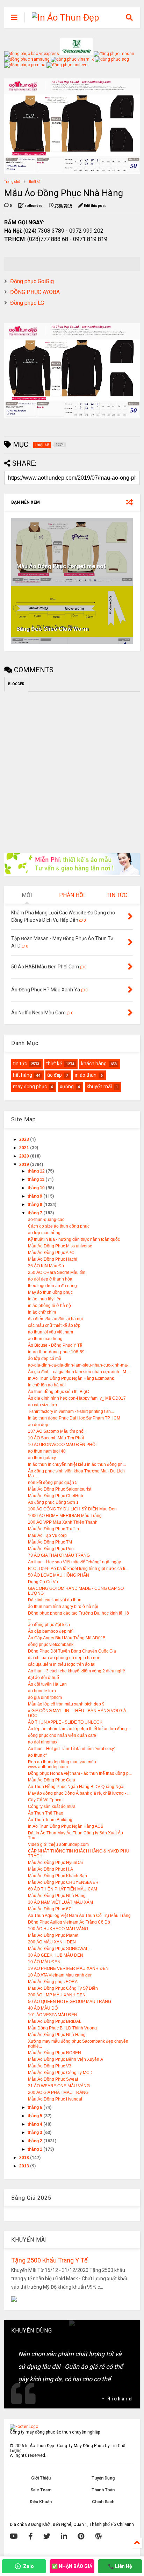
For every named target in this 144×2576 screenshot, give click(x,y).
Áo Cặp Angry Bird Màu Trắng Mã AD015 (67, 1638)
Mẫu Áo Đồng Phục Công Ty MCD (60, 2073)
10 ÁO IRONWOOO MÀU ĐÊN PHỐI (62, 1445)
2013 (25, 2166)
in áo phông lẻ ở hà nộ (49, 1306)
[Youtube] (14, 2536)
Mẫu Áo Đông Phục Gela (52, 1780)
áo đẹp (55, 1075)
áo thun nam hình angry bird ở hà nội (63, 1607)
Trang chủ (12, 182)
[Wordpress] (98, 2536)
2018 (25, 2158)
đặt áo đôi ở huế (44, 1678)
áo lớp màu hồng (44, 1233)
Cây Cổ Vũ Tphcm (45, 1800)
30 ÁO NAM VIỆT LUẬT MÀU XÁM (60, 1902)
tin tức (20, 1063)
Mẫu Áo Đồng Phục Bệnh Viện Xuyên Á (66, 2059)
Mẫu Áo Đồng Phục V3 (50, 2066)
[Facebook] (31, 2536)
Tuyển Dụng (103, 2478)
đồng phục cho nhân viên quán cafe (62, 1735)
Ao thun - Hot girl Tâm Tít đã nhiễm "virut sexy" (72, 1749)
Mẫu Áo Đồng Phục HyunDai (55, 1863)
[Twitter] (47, 2536)
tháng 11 (37, 1179)
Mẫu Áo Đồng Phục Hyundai (55, 2099)
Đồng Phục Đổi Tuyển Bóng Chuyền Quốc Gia (72, 1651)
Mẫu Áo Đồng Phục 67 (49, 1909)
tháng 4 (35, 2124)
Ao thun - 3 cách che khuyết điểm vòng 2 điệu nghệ (77, 1671)
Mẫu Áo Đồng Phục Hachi (53, 1259)
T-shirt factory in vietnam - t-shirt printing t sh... (71, 1411)
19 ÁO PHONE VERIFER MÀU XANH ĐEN (68, 1968)
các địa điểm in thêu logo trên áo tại (62, 1664)
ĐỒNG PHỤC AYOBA (35, 292)
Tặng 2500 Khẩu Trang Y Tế (49, 2260)
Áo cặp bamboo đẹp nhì (51, 1631)
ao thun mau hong (45, 1339)
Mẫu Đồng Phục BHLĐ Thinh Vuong (62, 2028)
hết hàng (23, 1075)
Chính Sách (103, 2502)
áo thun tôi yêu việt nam (51, 1332)
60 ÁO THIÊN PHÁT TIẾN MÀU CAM (63, 1889)
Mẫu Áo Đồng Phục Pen (51, 1549)
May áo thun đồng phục (50, 1292)
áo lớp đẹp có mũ (45, 1359)
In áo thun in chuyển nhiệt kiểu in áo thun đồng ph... (77, 1464)
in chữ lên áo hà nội (47, 1385)
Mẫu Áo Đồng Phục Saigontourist (60, 1489)
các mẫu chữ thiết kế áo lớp (54, 1325)
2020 (25, 1156)
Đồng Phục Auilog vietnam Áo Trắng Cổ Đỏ (69, 1922)
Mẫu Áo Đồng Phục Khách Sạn (57, 1876)
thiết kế (35, 182)
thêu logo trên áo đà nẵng (52, 1286)
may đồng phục (30, 1086)
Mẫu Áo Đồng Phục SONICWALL (59, 1949)
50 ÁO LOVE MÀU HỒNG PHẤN (59, 1575)
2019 (25, 1165)
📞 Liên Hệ (120, 2566)
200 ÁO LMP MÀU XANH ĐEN (57, 1995)
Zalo (28, 2566)
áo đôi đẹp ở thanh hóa (50, 1279)
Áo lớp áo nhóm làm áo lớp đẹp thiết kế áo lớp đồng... (79, 1729)
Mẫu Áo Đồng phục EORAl (53, 1982)
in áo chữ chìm (42, 1312)
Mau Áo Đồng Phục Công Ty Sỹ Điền (63, 1988)
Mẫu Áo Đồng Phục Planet (53, 1935)
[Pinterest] (81, 2536)
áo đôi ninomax (43, 1742)
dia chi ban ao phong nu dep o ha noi (63, 1658)
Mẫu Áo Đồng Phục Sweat (53, 2079)
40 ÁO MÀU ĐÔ (43, 2008)
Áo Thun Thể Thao (46, 1813)
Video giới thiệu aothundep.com (58, 1844)
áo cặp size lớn (42, 1405)
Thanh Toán (103, 2490)
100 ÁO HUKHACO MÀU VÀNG (58, 1929)
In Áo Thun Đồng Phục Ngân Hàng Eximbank (71, 1378)
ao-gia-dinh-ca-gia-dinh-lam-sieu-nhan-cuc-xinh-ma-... (80, 1365)
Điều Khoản (41, 2502)
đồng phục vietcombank (51, 1645)
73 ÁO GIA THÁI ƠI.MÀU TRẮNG (59, 1555)
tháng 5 (35, 2116)
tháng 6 (35, 2107)
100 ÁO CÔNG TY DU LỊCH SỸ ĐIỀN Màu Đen (72, 1509)
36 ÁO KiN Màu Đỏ (46, 1266)
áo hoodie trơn (42, 1691)
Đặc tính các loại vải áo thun (55, 1600)
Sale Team (41, 2490)
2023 (25, 1139)
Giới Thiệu (41, 2478)
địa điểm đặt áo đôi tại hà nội (55, 1319)
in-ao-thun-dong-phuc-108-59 (56, 1352)
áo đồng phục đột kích (49, 1625)
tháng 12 (37, 1171)
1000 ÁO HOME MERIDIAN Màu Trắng (65, 1516)
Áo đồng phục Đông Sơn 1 (53, 1502)
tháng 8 (35, 1205)
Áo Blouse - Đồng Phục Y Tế (55, 1345)
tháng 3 (35, 2133)
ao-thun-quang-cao (46, 1220)
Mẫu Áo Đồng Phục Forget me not (61, 566)
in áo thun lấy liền (45, 1299)
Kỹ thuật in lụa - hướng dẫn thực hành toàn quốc (74, 1239)
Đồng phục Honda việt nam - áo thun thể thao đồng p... (80, 1773)
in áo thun (86, 1075)
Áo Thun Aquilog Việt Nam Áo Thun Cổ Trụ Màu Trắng (79, 1916)
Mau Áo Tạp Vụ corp (47, 1535)
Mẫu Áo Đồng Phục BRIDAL (55, 2021)
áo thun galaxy (42, 1458)
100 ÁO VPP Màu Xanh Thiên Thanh (63, 1522)
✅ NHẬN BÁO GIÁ (72, 2566)
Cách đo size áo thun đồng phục (59, 1226)
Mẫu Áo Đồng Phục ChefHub (56, 1496)
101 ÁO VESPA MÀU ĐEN (53, 2015)
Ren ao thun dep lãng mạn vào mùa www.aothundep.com (62, 1764)
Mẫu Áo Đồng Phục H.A (51, 1869)
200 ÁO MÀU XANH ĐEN (52, 1942)
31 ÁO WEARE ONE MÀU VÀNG (59, 2086)
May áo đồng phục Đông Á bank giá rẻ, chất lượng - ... (79, 1793)
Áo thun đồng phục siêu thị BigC (59, 1392)
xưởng (67, 1086)
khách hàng (94, 1063)
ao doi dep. (39, 1425)
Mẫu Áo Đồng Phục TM (50, 1542)
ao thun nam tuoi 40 (47, 1451)
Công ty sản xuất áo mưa (52, 1807)
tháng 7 (35, 1213)
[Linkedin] (64, 2536)
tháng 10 (37, 1188)
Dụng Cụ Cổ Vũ (43, 1582)
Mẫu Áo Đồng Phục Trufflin (53, 1529)
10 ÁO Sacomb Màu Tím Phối (56, 1438)
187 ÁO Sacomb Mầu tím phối (56, 1431)
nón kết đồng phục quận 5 (53, 1483)
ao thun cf (37, 1755)
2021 (25, 1148)
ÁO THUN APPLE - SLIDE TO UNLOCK (65, 1722)
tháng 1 (35, 2149)
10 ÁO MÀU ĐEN (44, 1962)
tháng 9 (35, 1196)
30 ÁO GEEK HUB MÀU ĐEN (56, 1955)
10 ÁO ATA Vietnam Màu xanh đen (60, 1975)
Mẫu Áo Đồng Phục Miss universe (60, 1246)
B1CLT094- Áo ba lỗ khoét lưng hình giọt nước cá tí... (78, 1569)
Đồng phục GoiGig (32, 281)
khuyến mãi (99, 1086)
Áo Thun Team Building (50, 1820)
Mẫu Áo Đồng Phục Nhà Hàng (57, 1896)
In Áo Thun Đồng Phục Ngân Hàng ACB (66, 1826)
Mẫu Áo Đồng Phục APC (51, 1253)
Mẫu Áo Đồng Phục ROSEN (55, 2053)
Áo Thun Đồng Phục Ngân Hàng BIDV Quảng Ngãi (76, 1787)
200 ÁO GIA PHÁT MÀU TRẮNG (58, 2092)
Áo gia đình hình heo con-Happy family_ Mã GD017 (77, 1398)
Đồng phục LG (27, 303)
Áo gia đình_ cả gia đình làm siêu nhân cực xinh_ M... (79, 1372)
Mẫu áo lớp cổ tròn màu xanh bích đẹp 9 (66, 1704)
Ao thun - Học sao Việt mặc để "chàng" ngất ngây (74, 1562)
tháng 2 (35, 2141)
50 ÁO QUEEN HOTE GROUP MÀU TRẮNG (70, 2002)
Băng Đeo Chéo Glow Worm (53, 629)
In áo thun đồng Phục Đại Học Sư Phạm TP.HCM (74, 1418)
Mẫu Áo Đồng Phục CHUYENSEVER (63, 1882)
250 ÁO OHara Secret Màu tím (57, 1272)
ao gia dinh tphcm (45, 1697)
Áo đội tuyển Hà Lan (47, 1684)
